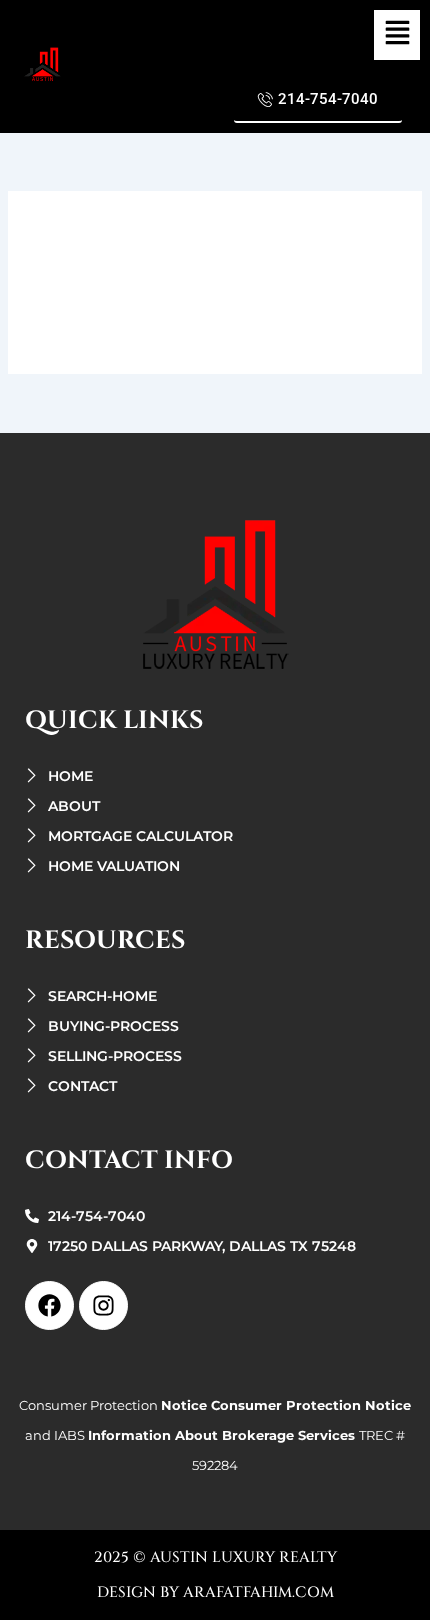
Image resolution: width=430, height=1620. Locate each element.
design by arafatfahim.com (215, 1592)
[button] (397, 35)
